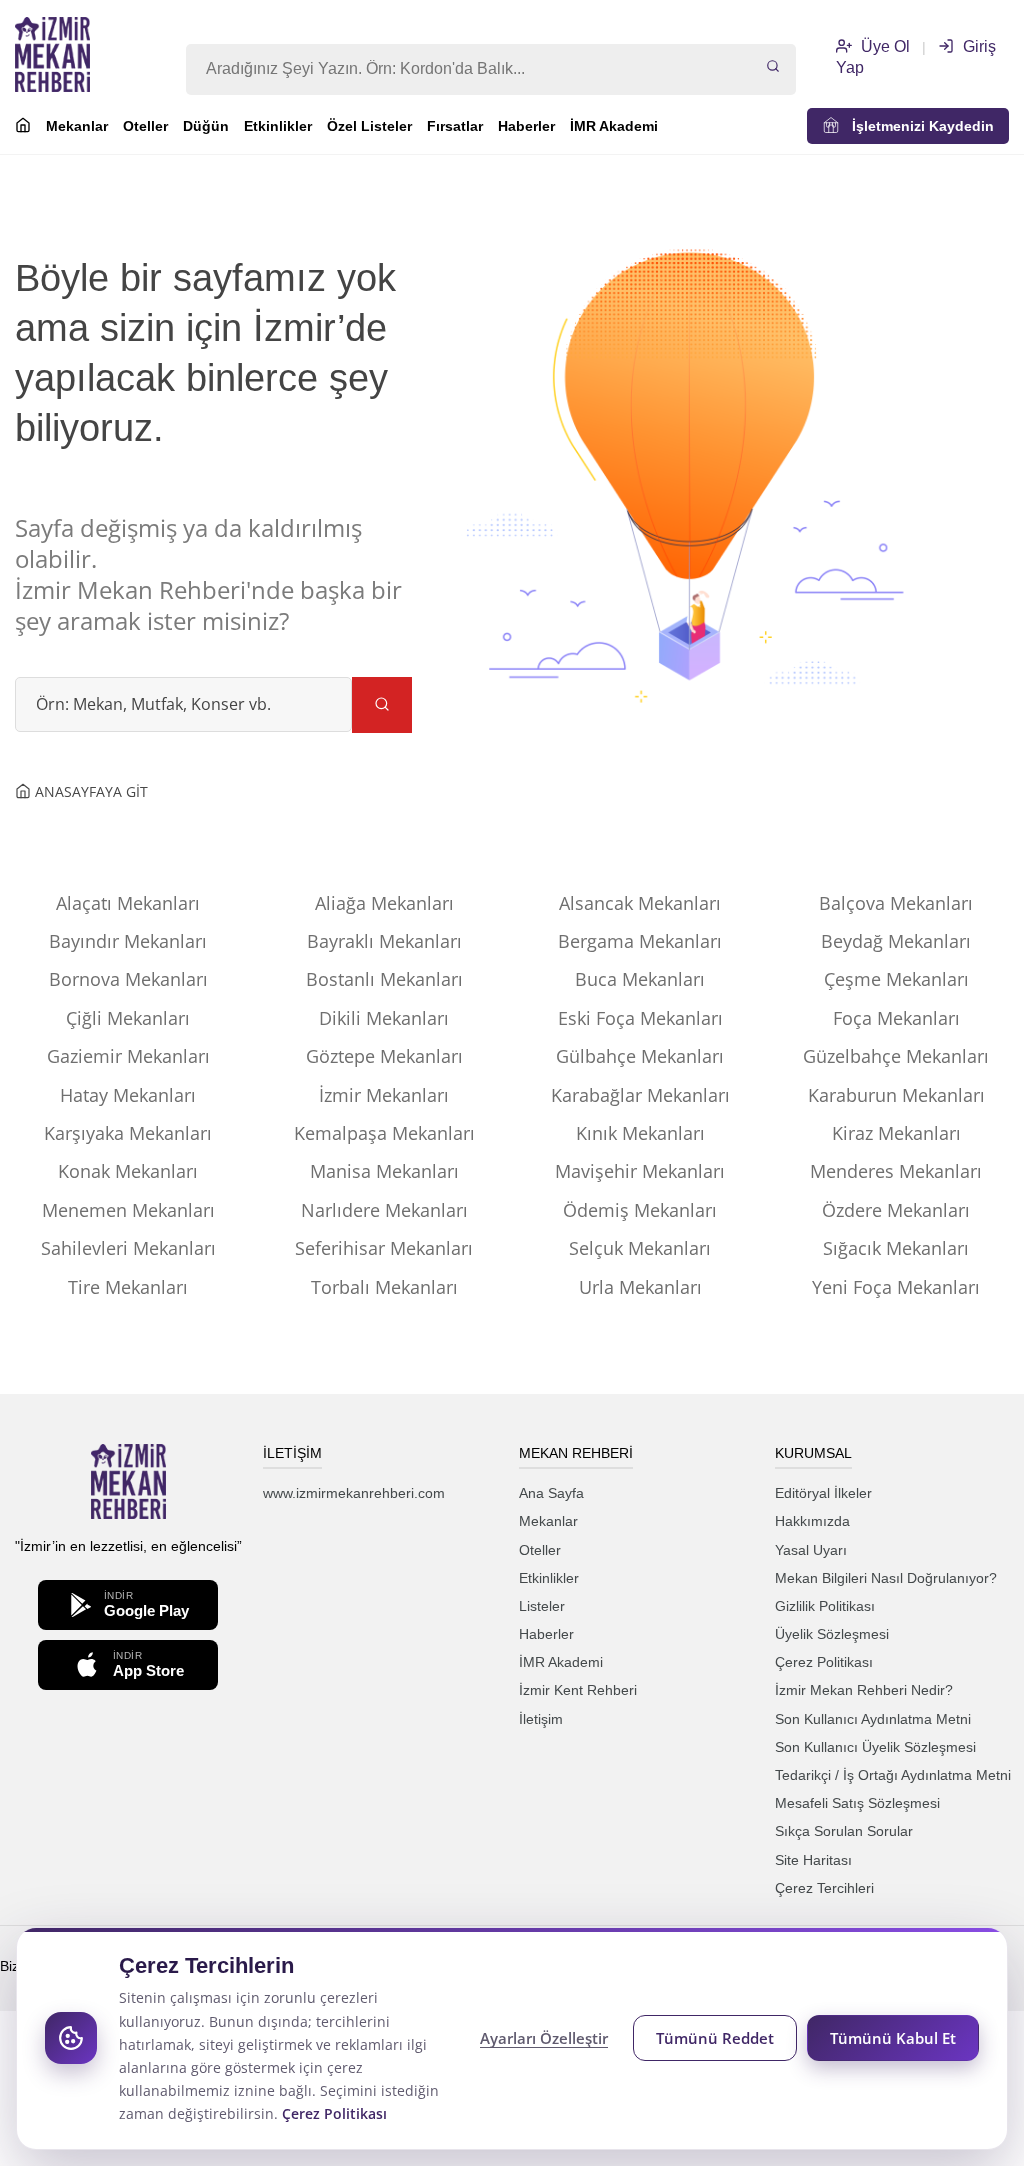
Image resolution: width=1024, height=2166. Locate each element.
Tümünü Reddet (715, 2038)
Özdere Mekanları (896, 1210)
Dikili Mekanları (384, 1018)
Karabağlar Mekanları (640, 1095)
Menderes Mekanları (896, 1171)
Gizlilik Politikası (825, 1606)
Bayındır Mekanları (128, 941)
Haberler (526, 126)
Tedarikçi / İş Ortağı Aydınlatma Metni (893, 1775)
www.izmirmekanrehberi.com (354, 1493)
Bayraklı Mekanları (384, 941)
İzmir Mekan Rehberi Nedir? (864, 1690)
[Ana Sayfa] (23, 128)
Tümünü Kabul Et (893, 2038)
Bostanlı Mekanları (384, 979)
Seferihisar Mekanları (384, 1248)
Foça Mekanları (896, 1018)
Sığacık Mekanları (896, 1248)
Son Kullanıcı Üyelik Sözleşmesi (875, 1747)
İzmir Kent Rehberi (578, 1690)
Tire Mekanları (128, 1287)
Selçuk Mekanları (640, 1248)
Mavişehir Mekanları (640, 1171)
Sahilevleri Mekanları (128, 1248)
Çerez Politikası (824, 1662)
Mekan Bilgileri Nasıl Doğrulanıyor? (886, 1578)
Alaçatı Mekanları (128, 903)
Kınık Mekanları (640, 1133)
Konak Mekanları (128, 1171)
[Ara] (773, 68)
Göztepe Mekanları (384, 1056)
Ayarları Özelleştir (544, 2038)
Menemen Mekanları (128, 1210)
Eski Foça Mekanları (640, 1018)
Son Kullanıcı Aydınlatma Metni (873, 1719)
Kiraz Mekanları (896, 1133)
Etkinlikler (278, 126)
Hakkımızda (812, 1521)
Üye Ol (883, 46)
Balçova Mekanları (896, 903)
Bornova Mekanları (128, 979)
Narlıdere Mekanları (384, 1210)
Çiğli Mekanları (128, 1018)
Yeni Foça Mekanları (896, 1287)
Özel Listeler (369, 126)
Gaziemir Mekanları (128, 1056)
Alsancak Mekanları (640, 903)
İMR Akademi (614, 126)
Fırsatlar (455, 126)
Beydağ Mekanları (896, 941)
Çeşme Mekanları (896, 979)
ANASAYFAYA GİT (89, 791)
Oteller (145, 126)
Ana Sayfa (551, 1493)
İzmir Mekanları (384, 1095)
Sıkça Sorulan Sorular (844, 1831)
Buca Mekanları (640, 979)
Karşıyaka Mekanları (128, 1133)
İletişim (541, 1719)
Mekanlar (77, 126)
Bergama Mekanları (640, 941)
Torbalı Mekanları (384, 1287)
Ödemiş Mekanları (640, 1210)
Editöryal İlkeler (823, 1493)
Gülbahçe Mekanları (640, 1056)
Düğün (206, 126)
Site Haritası (813, 1860)
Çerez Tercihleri (824, 1888)
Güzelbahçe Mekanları (896, 1056)
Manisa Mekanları (384, 1171)
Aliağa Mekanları (384, 903)
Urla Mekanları (640, 1287)
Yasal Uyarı (811, 1550)
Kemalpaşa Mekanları (384, 1133)
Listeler (542, 1606)
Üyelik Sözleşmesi (832, 1634)
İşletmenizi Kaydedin (917, 126)
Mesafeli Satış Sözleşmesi (857, 1803)
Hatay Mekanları (128, 1095)
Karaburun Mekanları (896, 1095)
